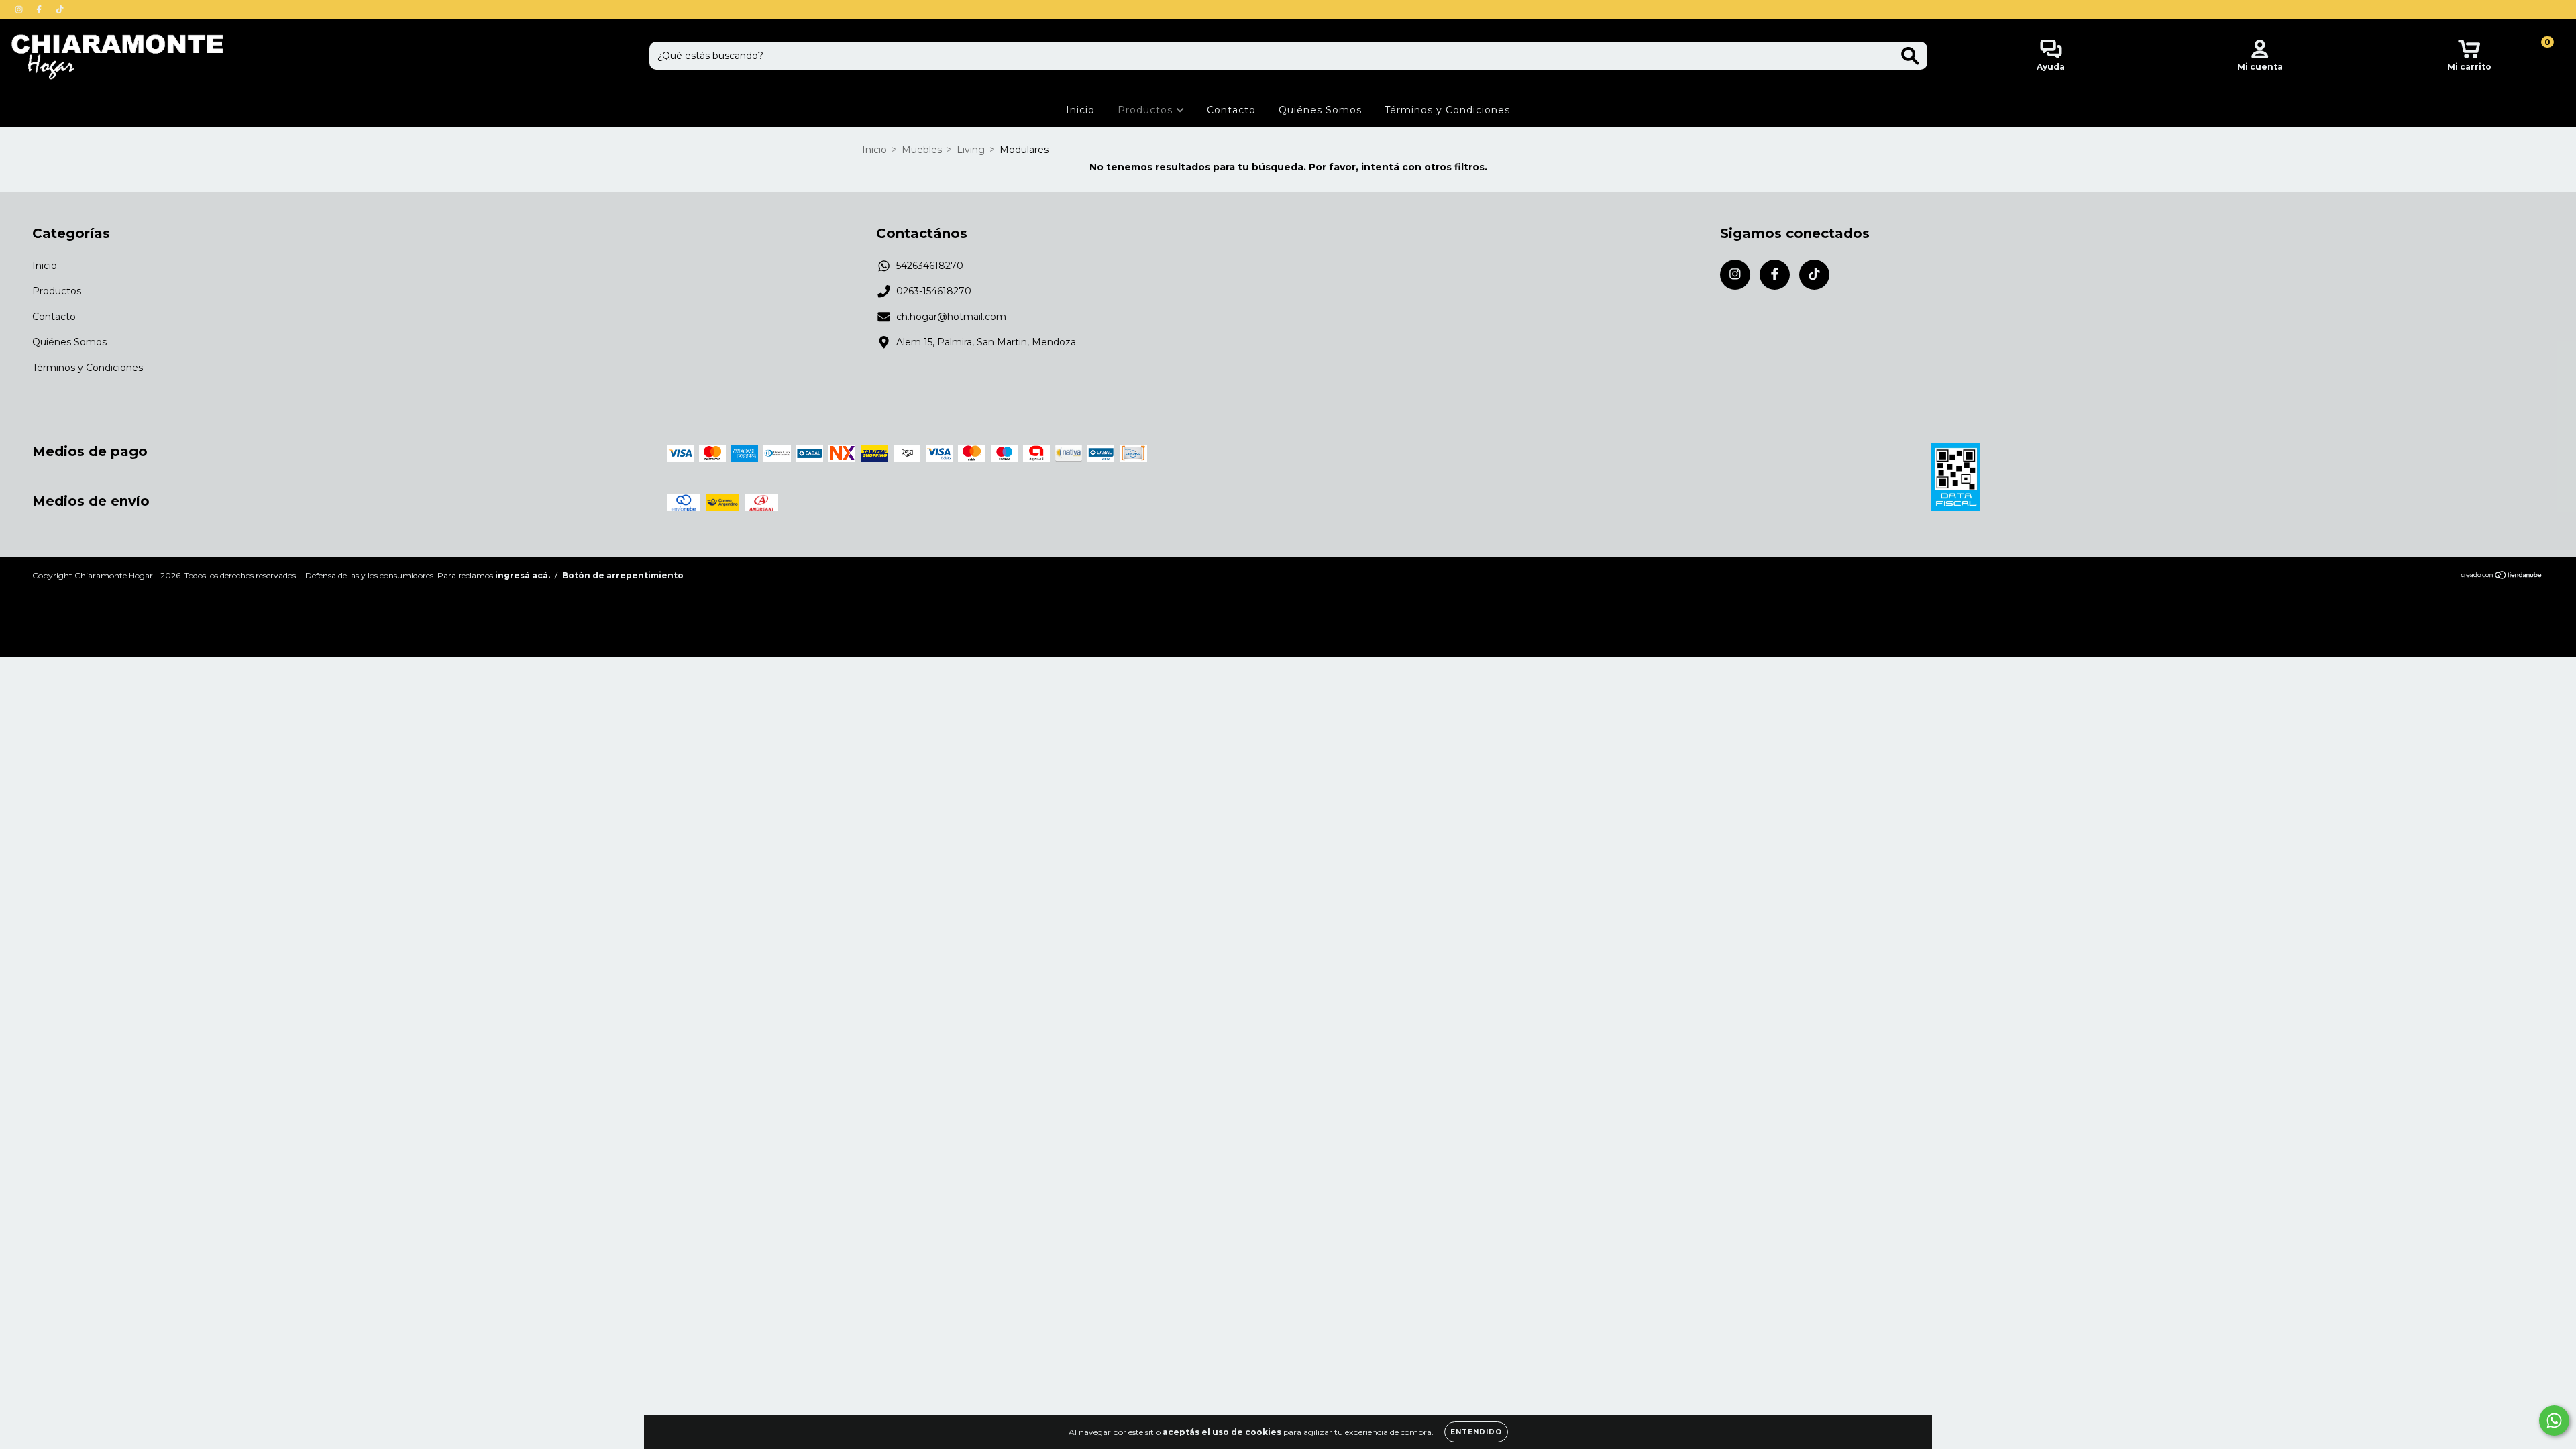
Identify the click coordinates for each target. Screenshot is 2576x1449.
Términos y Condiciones (1447, 110)
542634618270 (930, 266)
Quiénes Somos (1320, 110)
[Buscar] (1910, 56)
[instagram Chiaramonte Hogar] (20, 9)
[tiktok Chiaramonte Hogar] (60, 9)
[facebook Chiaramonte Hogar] (40, 9)
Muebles (922, 150)
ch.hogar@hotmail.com (951, 317)
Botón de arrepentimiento (623, 575)
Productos (1147, 110)
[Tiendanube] (2502, 577)
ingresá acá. (523, 575)
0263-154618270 (934, 291)
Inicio (1080, 110)
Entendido (1476, 1432)
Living (971, 150)
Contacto (1231, 110)
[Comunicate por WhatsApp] (2554, 1420)
